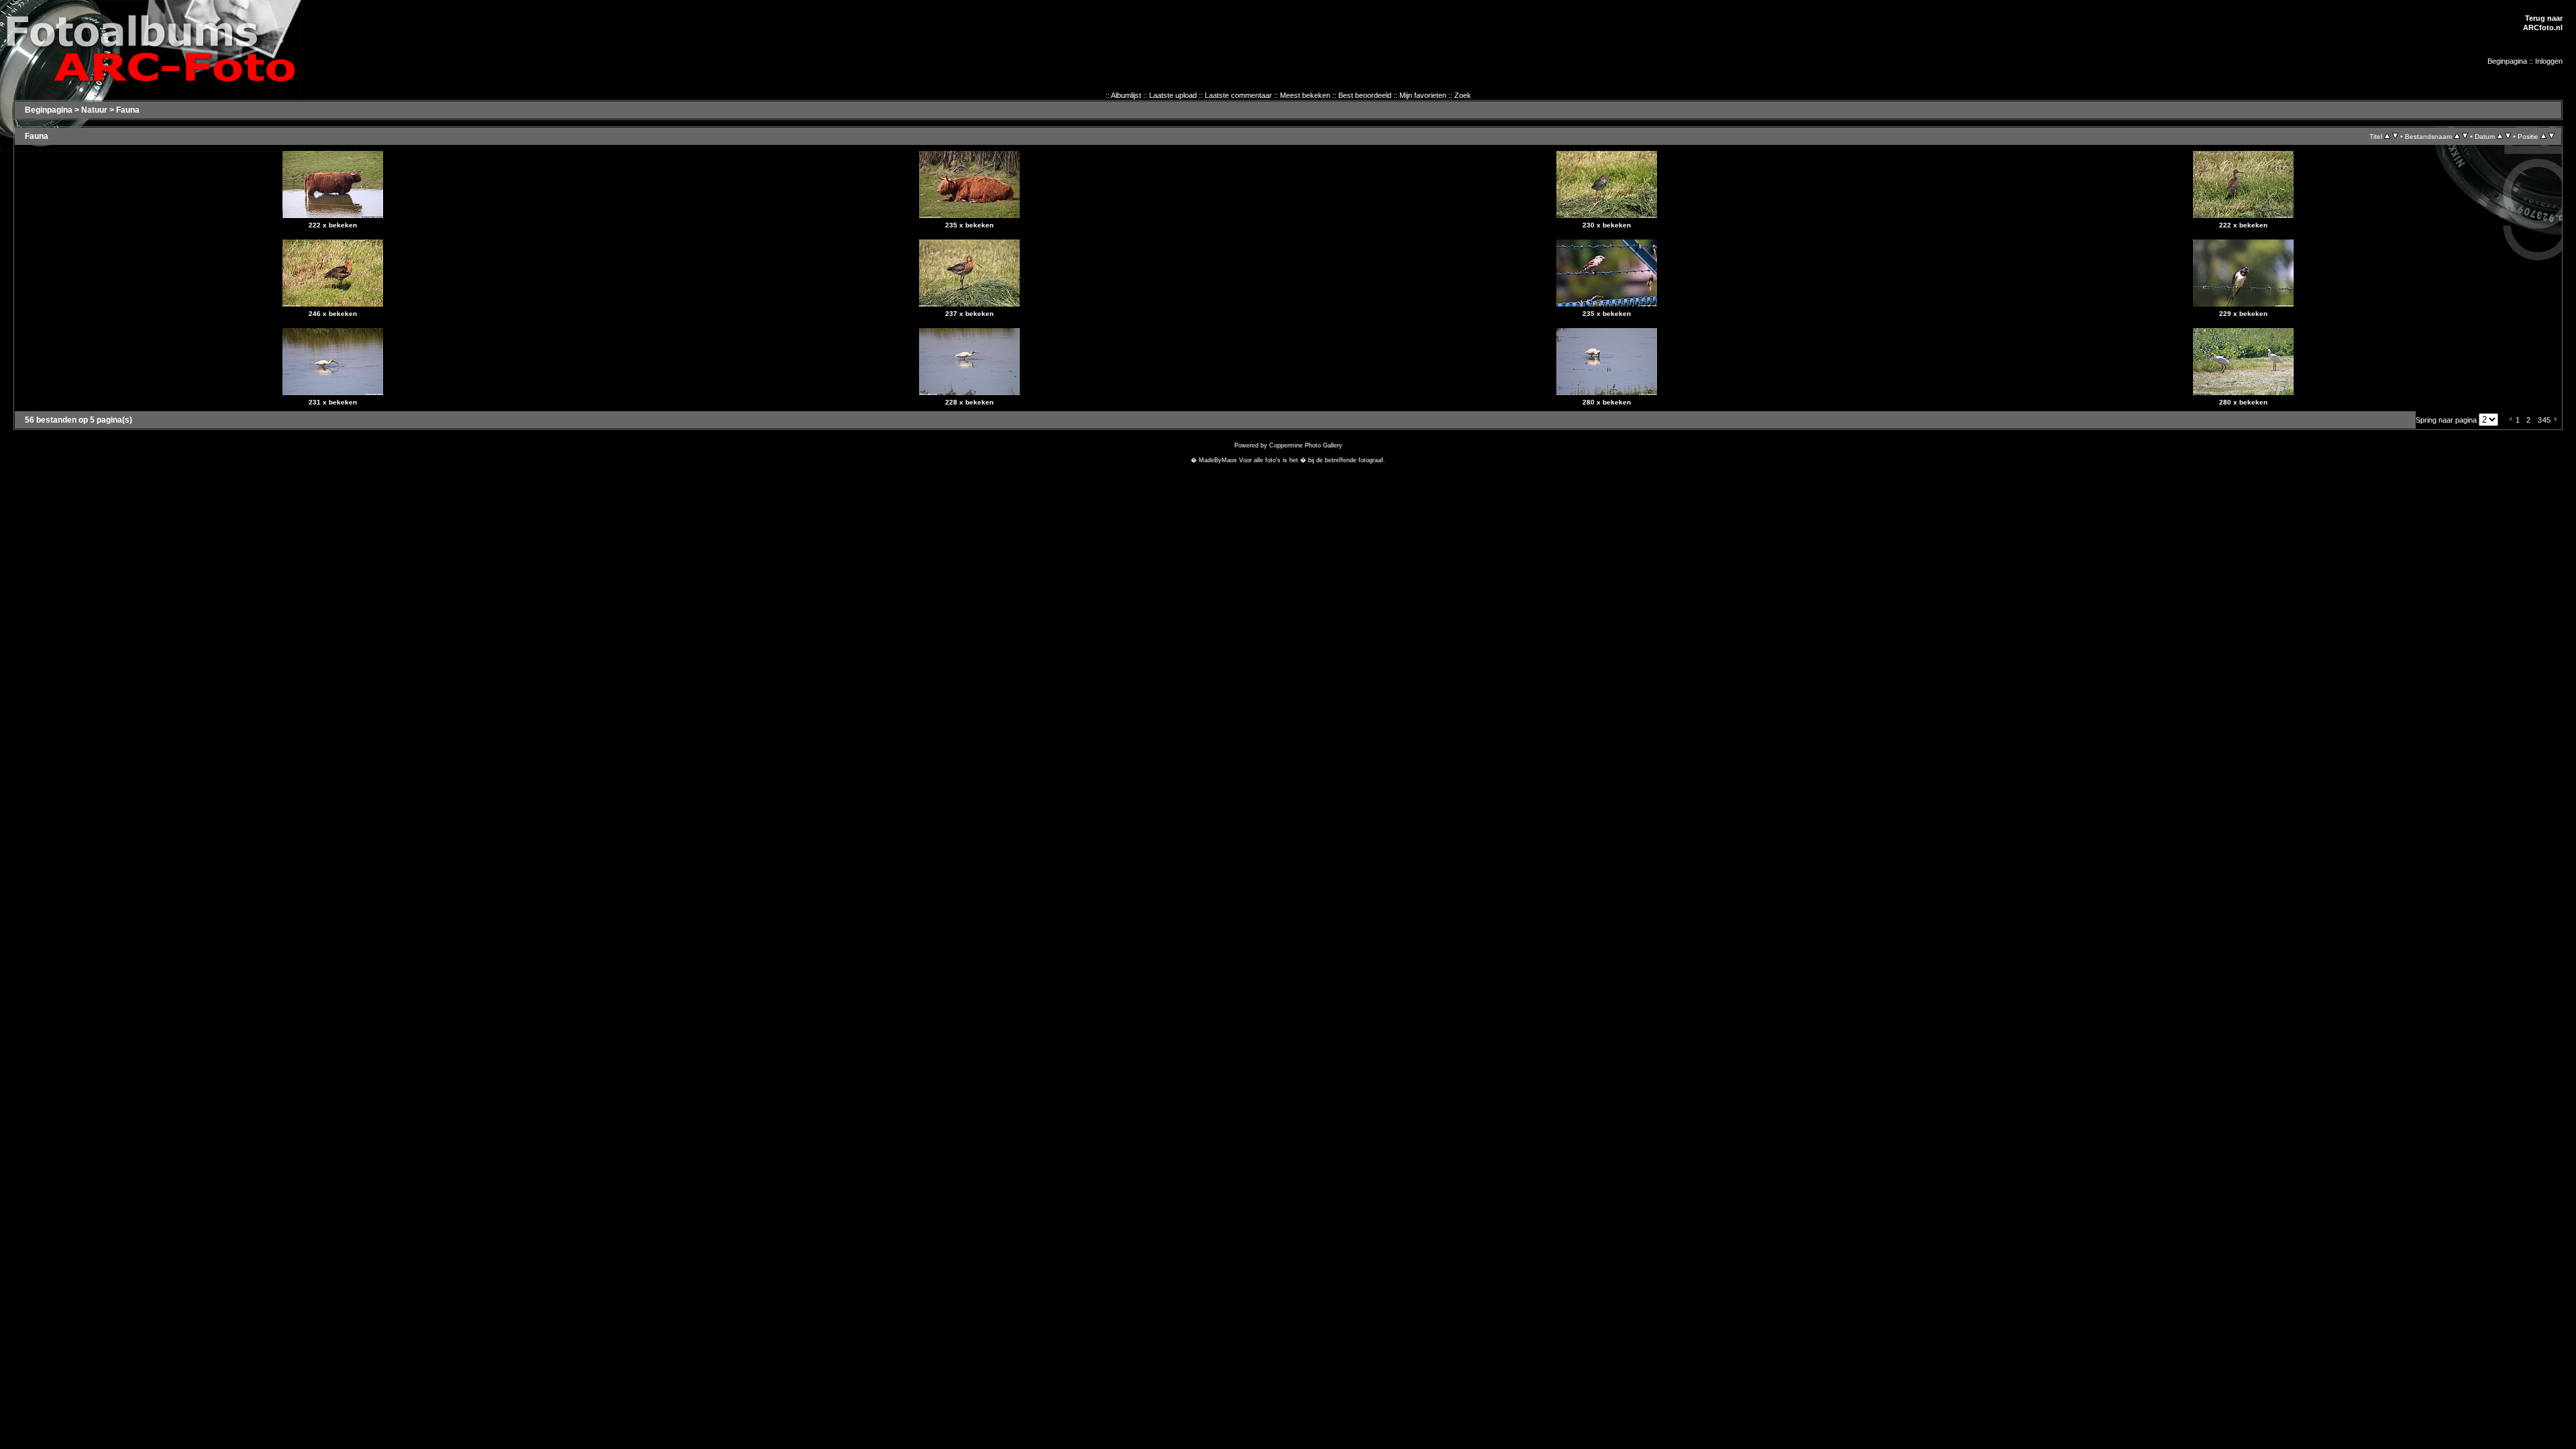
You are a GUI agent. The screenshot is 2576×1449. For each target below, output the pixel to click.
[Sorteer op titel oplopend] (2387, 136)
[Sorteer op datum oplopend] (2500, 136)
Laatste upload (1173, 95)
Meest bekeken (1305, 95)
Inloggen (2549, 61)
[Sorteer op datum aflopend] (2508, 136)
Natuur (94, 110)
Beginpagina (2507, 61)
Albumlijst (1126, 95)
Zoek (1463, 95)
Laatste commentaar (1238, 95)
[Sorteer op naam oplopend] (2457, 136)
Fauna (128, 110)
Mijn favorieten (1423, 95)
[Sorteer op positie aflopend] (2552, 136)
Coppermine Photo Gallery (1306, 445)
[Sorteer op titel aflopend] (2395, 136)
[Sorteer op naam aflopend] (2465, 136)
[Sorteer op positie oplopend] (2543, 136)
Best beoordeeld (1365, 95)
